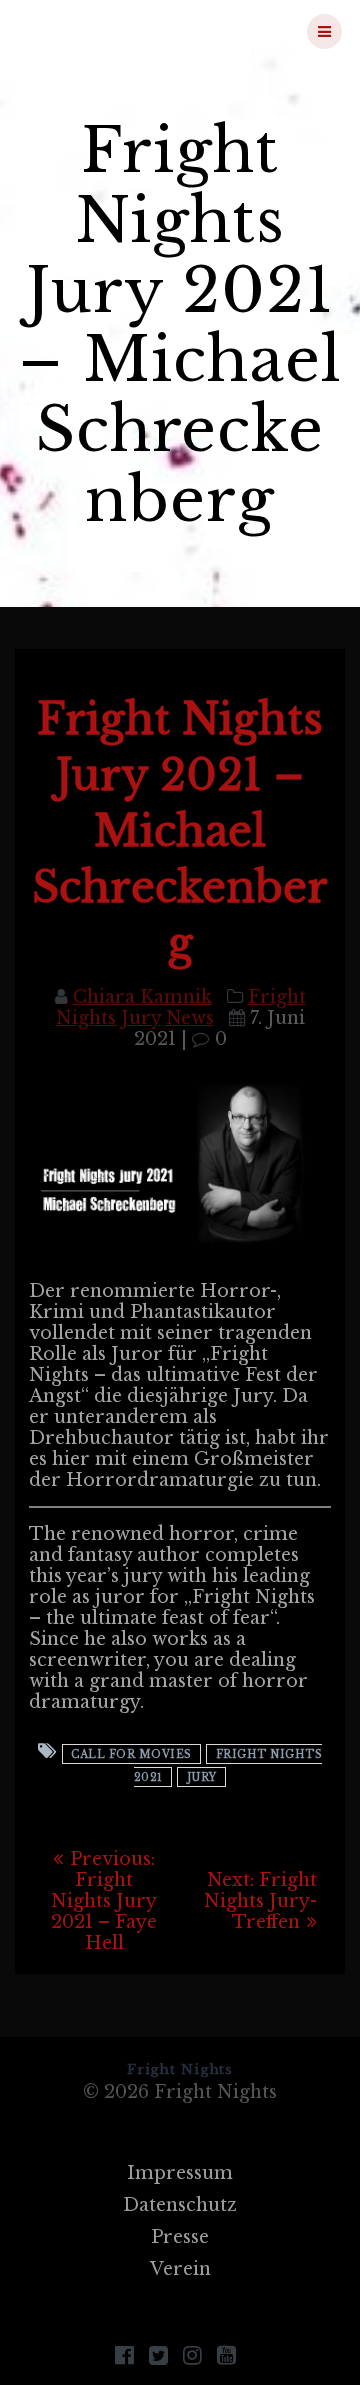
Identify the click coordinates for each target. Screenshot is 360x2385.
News (190, 1018)
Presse (180, 2237)
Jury (202, 1776)
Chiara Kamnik (142, 997)
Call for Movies (131, 1753)
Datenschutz (180, 2205)
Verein (180, 2269)
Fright (121, 31)
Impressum (180, 2173)
